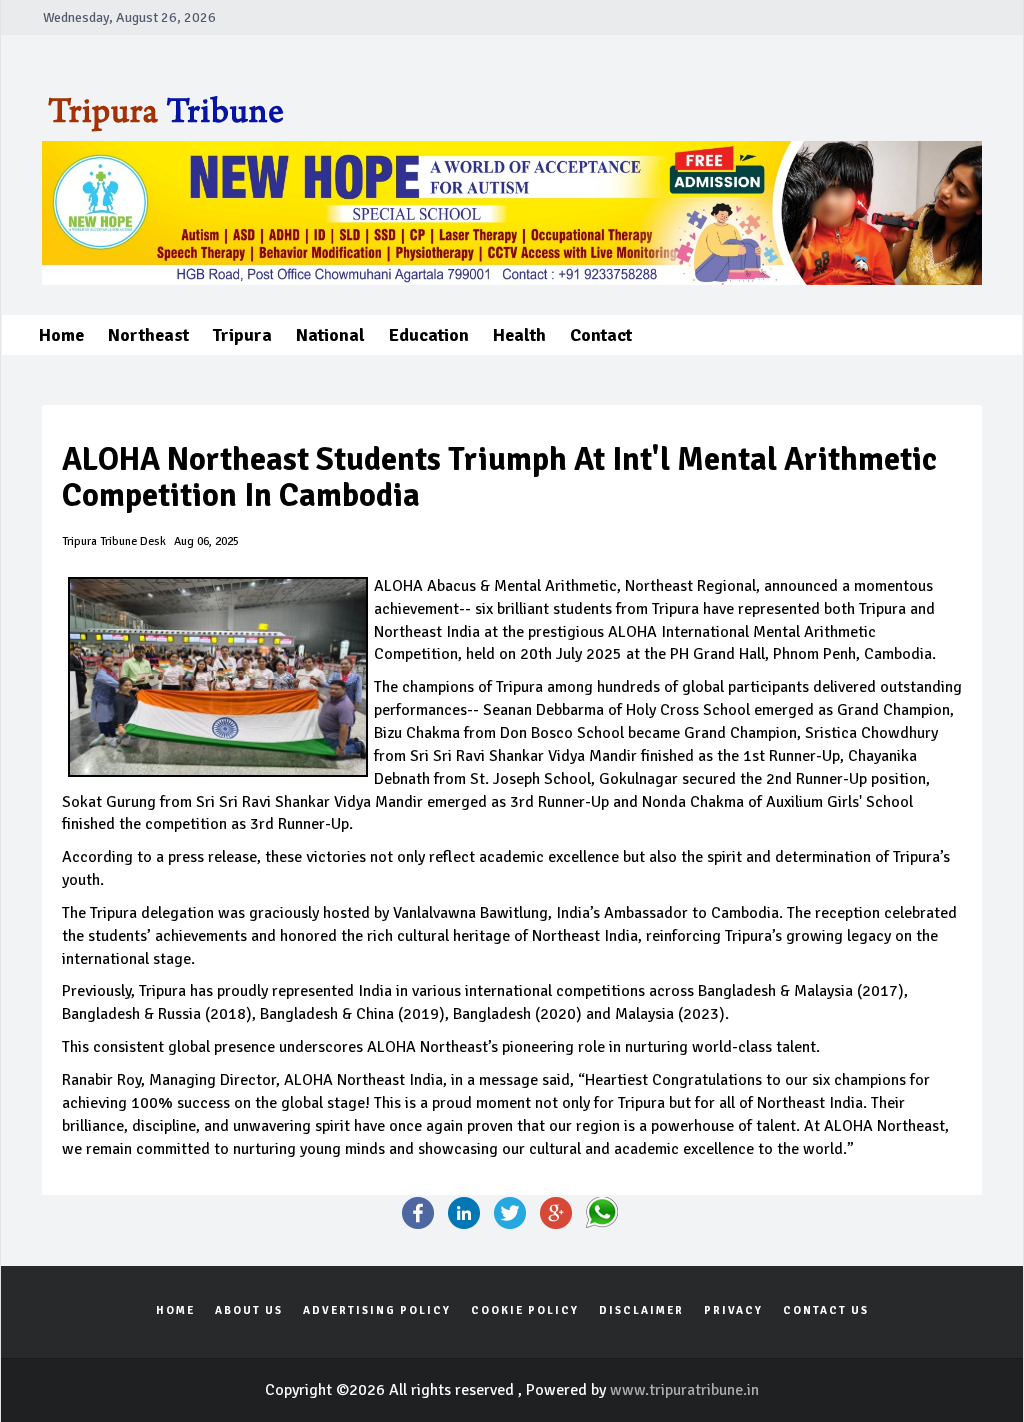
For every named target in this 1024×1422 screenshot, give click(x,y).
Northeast (148, 335)
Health (519, 335)
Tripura (242, 335)
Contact (601, 335)
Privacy (733, 1310)
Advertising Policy (377, 1310)
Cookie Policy (525, 1310)
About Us (249, 1310)
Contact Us (826, 1310)
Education (429, 335)
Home (61, 335)
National (330, 335)
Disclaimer (641, 1310)
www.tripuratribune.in (684, 1390)
